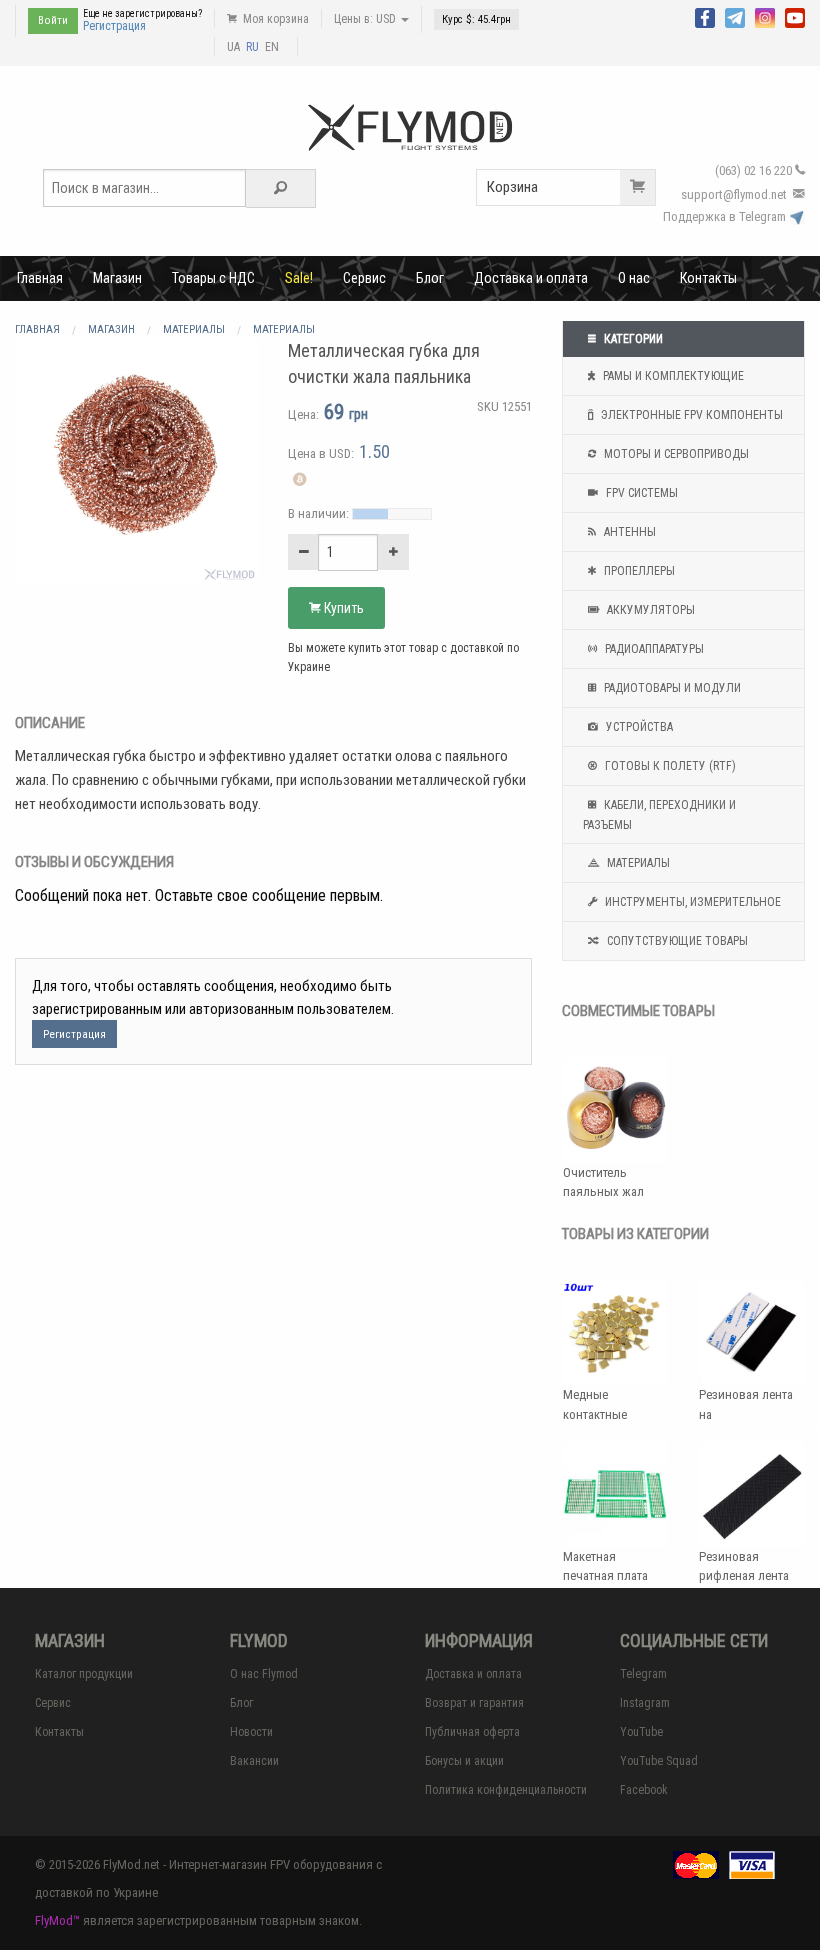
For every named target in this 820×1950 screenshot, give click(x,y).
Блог (430, 278)
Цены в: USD (366, 19)
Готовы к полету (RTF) (669, 766)
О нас (634, 278)
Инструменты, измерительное (691, 902)
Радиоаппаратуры (653, 649)
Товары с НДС (213, 278)
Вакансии (254, 1761)
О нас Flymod (264, 1674)
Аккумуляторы (649, 610)
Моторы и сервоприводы (675, 454)
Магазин (117, 278)
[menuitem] (40, 278)
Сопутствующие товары (676, 941)
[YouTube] (795, 16)
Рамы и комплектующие (672, 376)
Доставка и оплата (531, 278)
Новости (251, 1732)
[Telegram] (735, 16)
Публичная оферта (472, 1732)
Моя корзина (274, 19)
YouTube (641, 1732)
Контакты (708, 278)
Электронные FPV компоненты (690, 415)
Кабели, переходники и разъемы (659, 815)
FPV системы (640, 493)
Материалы (637, 863)
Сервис (364, 278)
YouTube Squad (659, 1761)
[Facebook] (705, 16)
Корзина (512, 187)
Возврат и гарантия (474, 1703)
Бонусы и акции (464, 1761)
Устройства (638, 727)
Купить (342, 608)
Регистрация (114, 26)
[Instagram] (765, 16)
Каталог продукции (84, 1674)
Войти (53, 20)
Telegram (643, 1674)
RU (252, 47)
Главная (40, 278)
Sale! (299, 278)
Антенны (628, 532)
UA (233, 47)
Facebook (644, 1790)
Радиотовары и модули (671, 688)
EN (272, 47)
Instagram (645, 1703)
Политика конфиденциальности (506, 1790)
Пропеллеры (638, 571)
